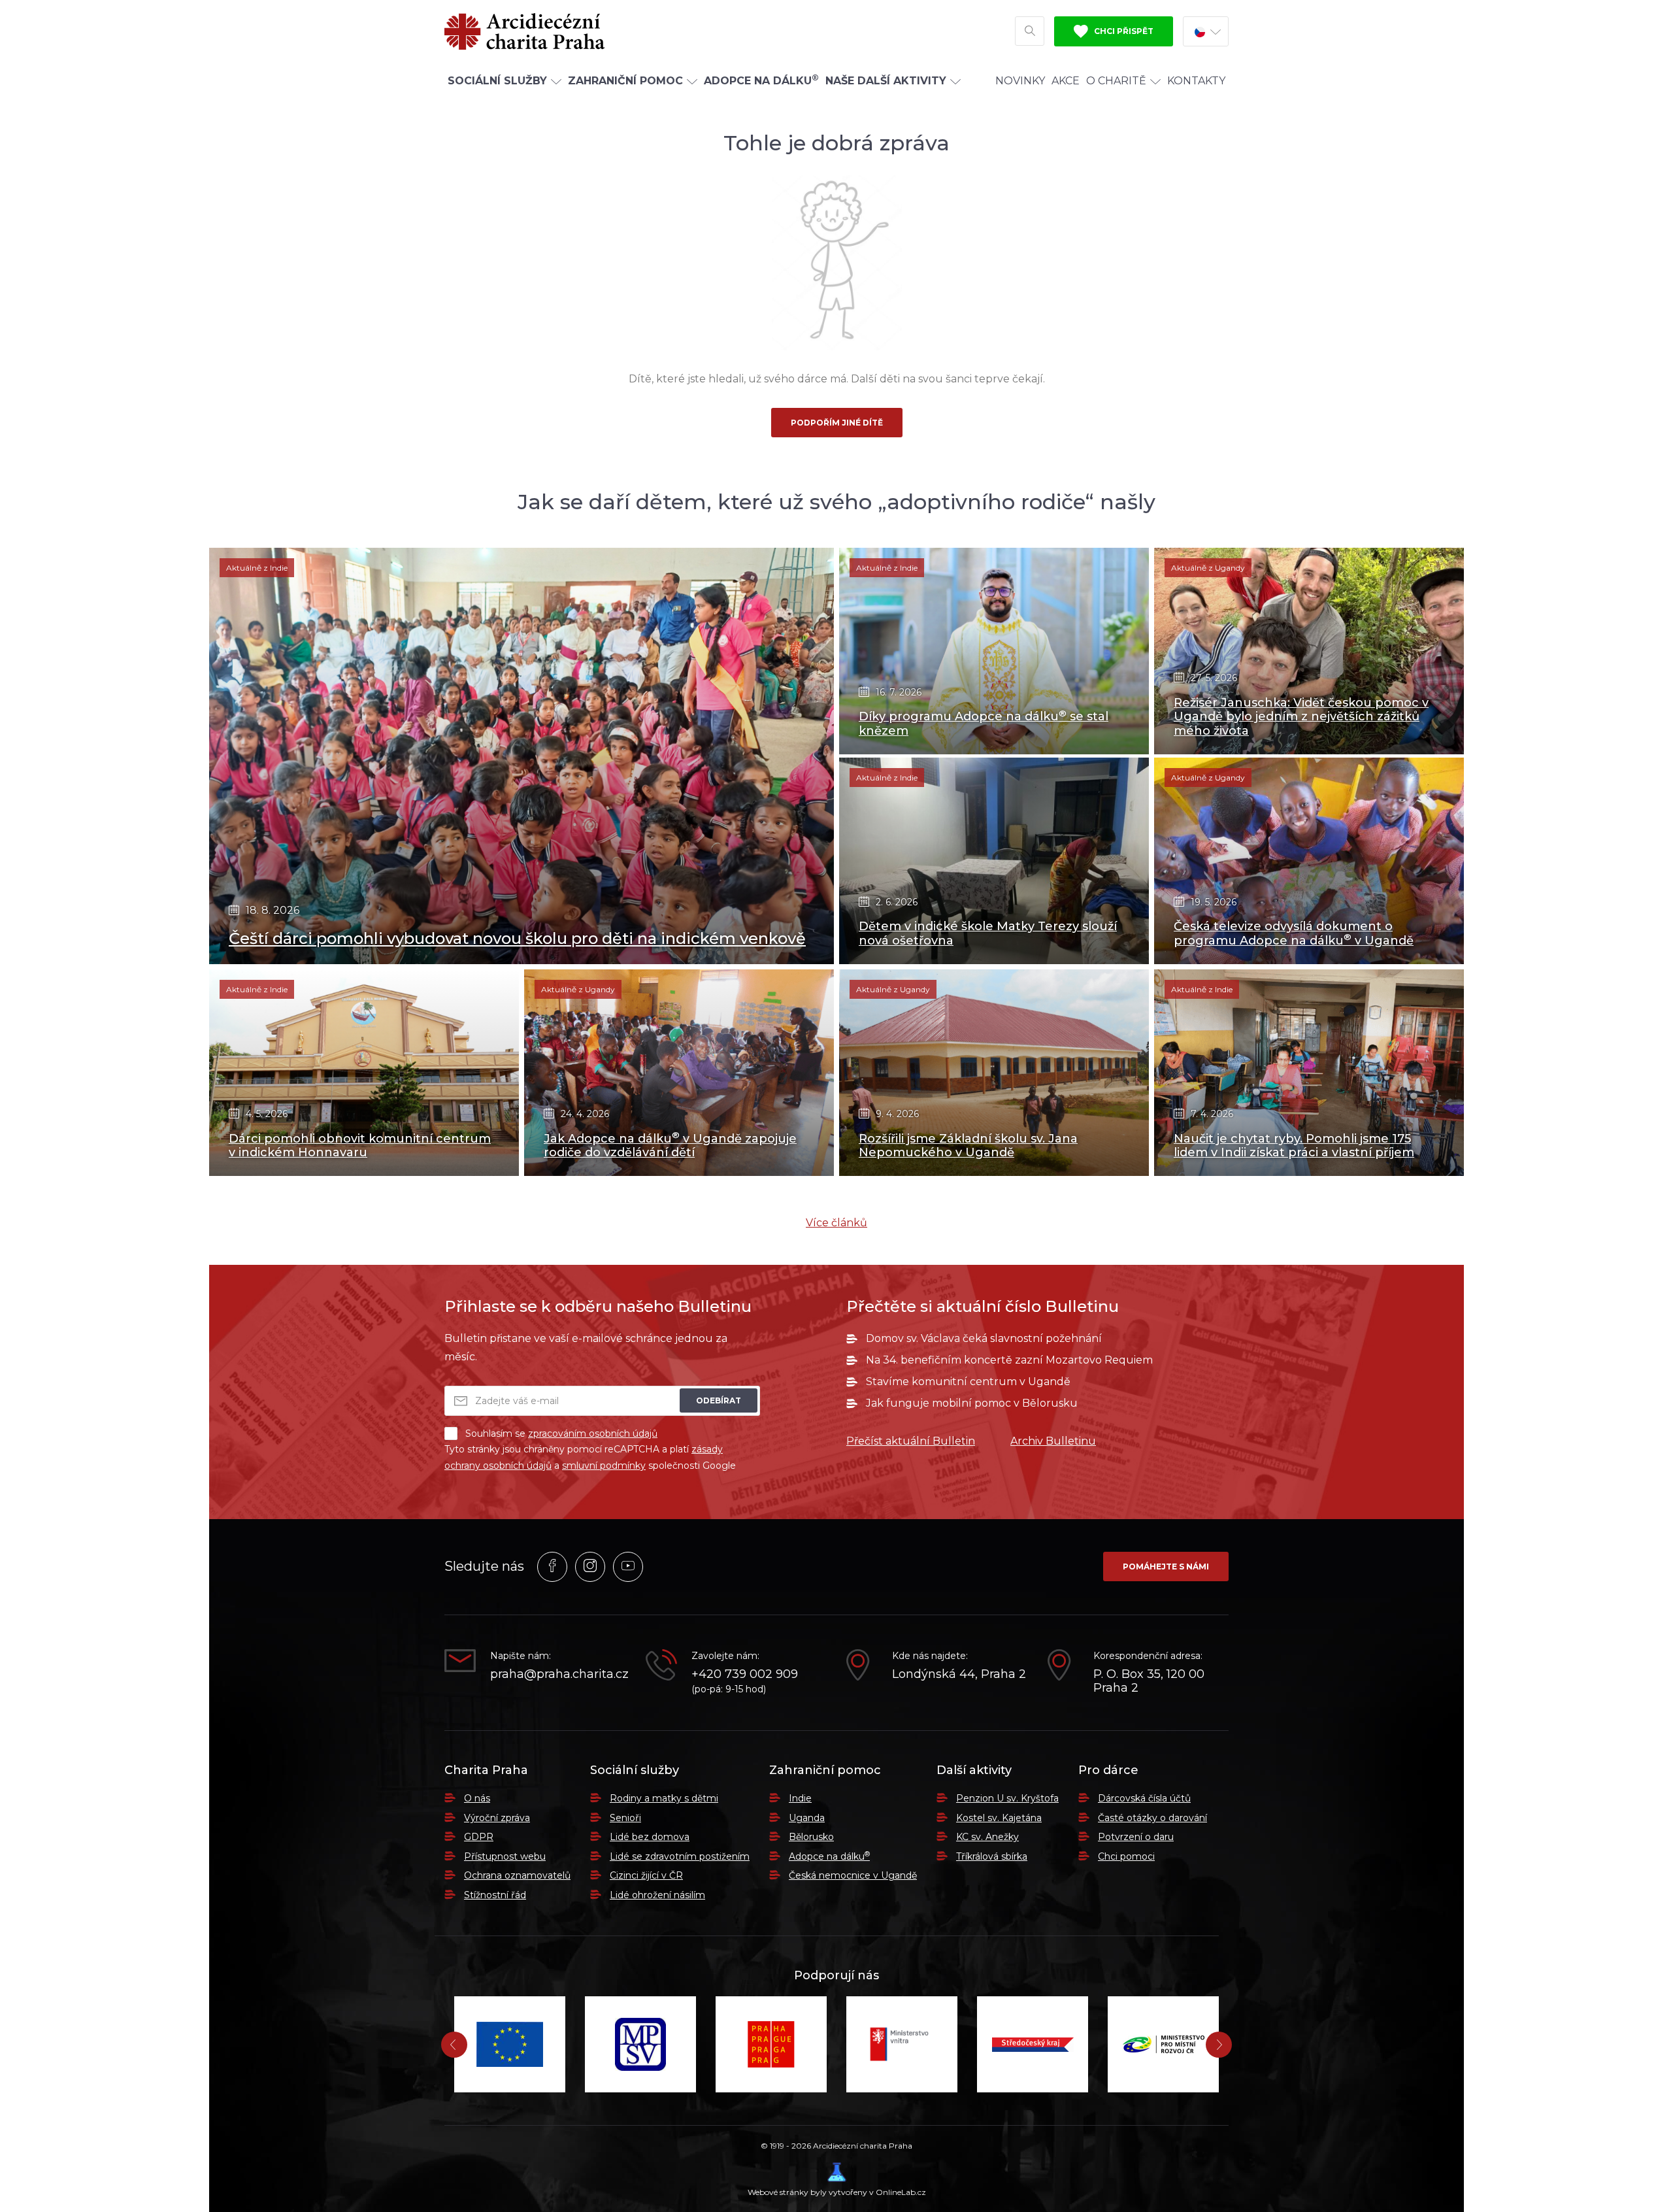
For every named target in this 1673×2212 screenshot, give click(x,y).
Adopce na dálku (829, 1856)
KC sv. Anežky (987, 1837)
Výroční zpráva (497, 1818)
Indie (800, 1798)
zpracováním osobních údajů (593, 1433)
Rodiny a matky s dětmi (664, 1798)
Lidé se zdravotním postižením (680, 1856)
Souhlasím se (561, 1433)
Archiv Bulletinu (1053, 1441)
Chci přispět (1123, 31)
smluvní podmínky (604, 1466)
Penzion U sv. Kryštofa (1007, 1798)
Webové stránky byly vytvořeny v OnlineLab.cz (837, 2192)
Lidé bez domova (650, 1837)
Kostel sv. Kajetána (999, 1818)
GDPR (479, 1837)
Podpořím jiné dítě (837, 423)
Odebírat (719, 1400)
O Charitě (1116, 81)
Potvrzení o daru (1136, 1837)
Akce (1066, 81)
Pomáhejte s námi (1166, 1567)
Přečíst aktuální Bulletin (911, 1441)
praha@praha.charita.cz (558, 1674)
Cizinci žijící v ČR (646, 1875)
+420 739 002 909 (745, 1674)
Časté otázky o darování (1152, 1818)
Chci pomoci (1126, 1856)
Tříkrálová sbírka (992, 1856)
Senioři (625, 1818)
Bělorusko (811, 1837)
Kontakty (1196, 81)
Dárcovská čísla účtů (1144, 1798)
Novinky (1020, 81)
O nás (477, 1798)
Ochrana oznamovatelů (517, 1875)
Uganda (807, 1818)
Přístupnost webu (505, 1856)
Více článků (836, 1223)
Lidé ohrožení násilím (657, 1895)
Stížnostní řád (495, 1895)
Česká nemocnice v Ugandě (853, 1875)
